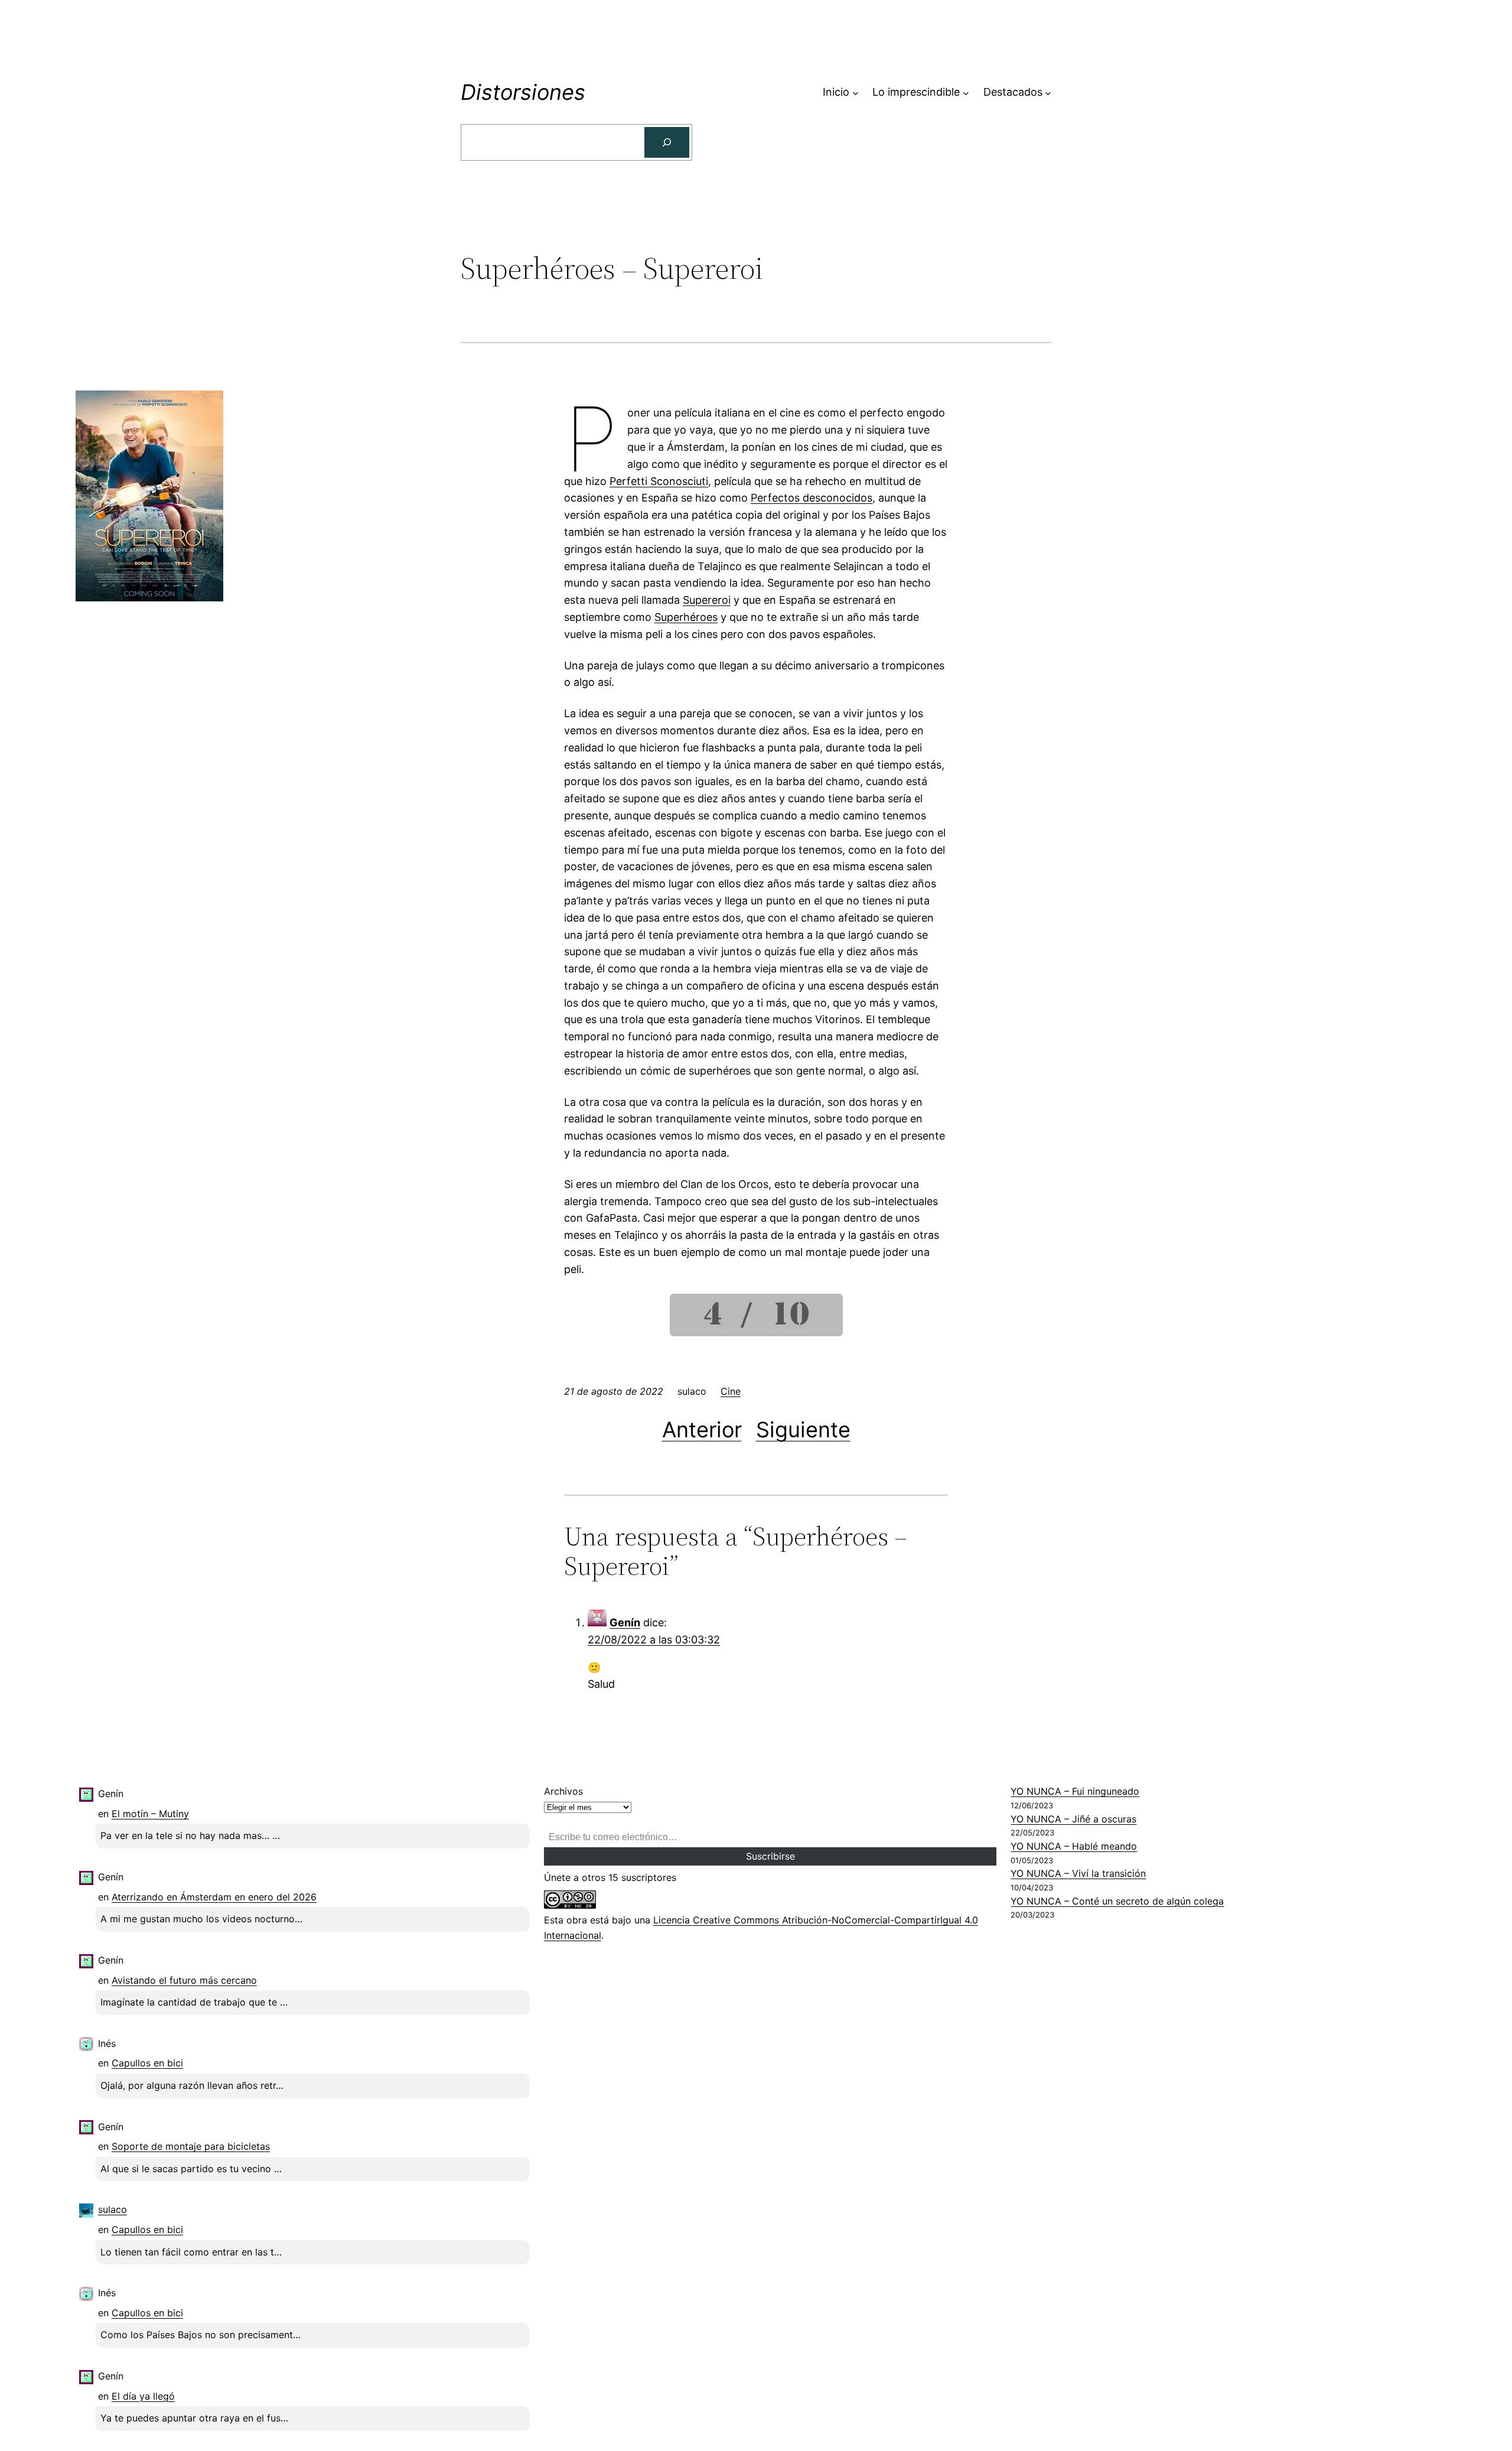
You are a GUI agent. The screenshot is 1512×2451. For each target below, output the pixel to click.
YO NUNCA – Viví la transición (1078, 1873)
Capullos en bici (147, 2063)
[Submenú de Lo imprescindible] (966, 92)
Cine (731, 1391)
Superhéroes (686, 617)
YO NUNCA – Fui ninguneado (1075, 1791)
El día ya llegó (143, 2396)
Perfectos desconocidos (812, 498)
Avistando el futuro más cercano (184, 1980)
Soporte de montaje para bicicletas (191, 2146)
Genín (625, 1622)
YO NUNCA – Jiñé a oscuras (1073, 1819)
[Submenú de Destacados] (1048, 92)
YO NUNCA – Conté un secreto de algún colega (1117, 1901)
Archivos (563, 1791)
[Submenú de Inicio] (856, 92)
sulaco (113, 2209)
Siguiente (803, 1430)
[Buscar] (667, 142)
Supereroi (707, 600)
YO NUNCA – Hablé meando (1074, 1846)
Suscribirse (770, 1856)
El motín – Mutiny (150, 1814)
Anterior (702, 1430)
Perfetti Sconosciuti (659, 481)
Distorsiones (523, 92)
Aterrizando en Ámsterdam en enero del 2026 (214, 1897)
